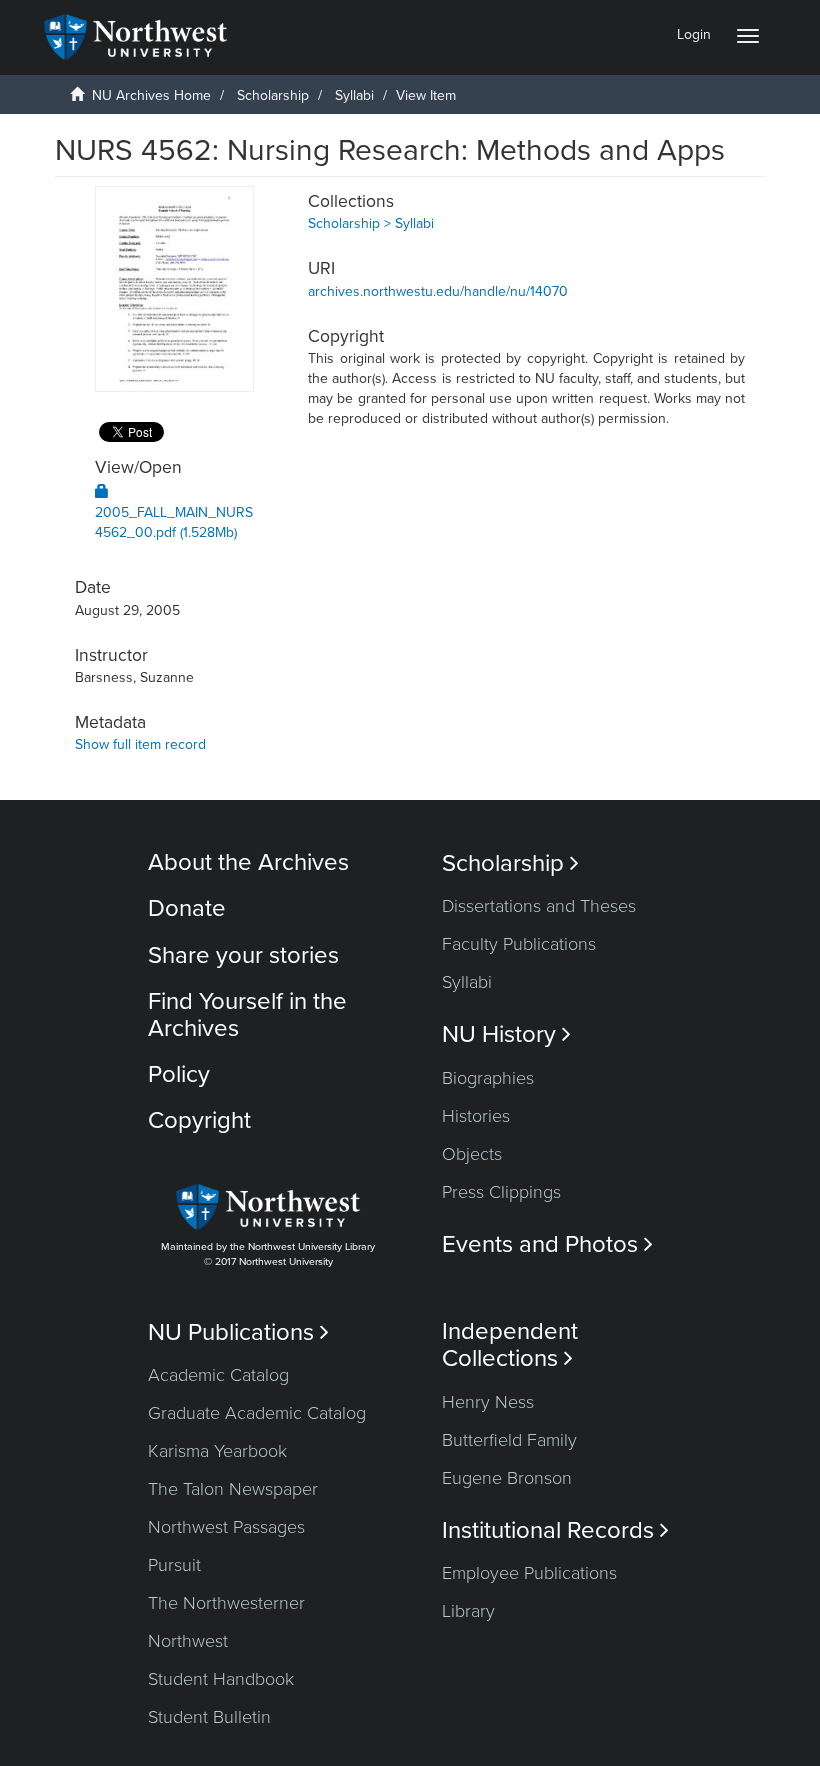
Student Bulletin (209, 1717)
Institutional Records (555, 1530)
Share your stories (243, 955)
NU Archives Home (151, 95)
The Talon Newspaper (233, 1489)
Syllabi (354, 95)
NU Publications (238, 1332)
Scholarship (273, 95)
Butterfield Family (509, 1440)
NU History (506, 1034)
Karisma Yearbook (217, 1451)
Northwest (188, 1641)
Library (468, 1611)
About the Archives (248, 862)
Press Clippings (501, 1192)
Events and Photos (547, 1244)
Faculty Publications (519, 944)
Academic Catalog (218, 1375)
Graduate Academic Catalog (257, 1413)
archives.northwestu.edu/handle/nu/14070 (438, 291)
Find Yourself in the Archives (247, 1014)
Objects (472, 1154)
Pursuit (174, 1565)
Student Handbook (221, 1679)
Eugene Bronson (507, 1478)
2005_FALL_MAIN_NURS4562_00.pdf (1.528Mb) (174, 522)
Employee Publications (529, 1573)
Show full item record (140, 744)
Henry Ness (488, 1402)
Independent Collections (510, 1345)
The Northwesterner (226, 1603)
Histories (476, 1116)
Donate (187, 908)
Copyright (199, 1120)
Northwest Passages (226, 1527)
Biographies (488, 1078)
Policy (179, 1074)
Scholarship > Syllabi (371, 223)
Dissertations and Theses (539, 906)
